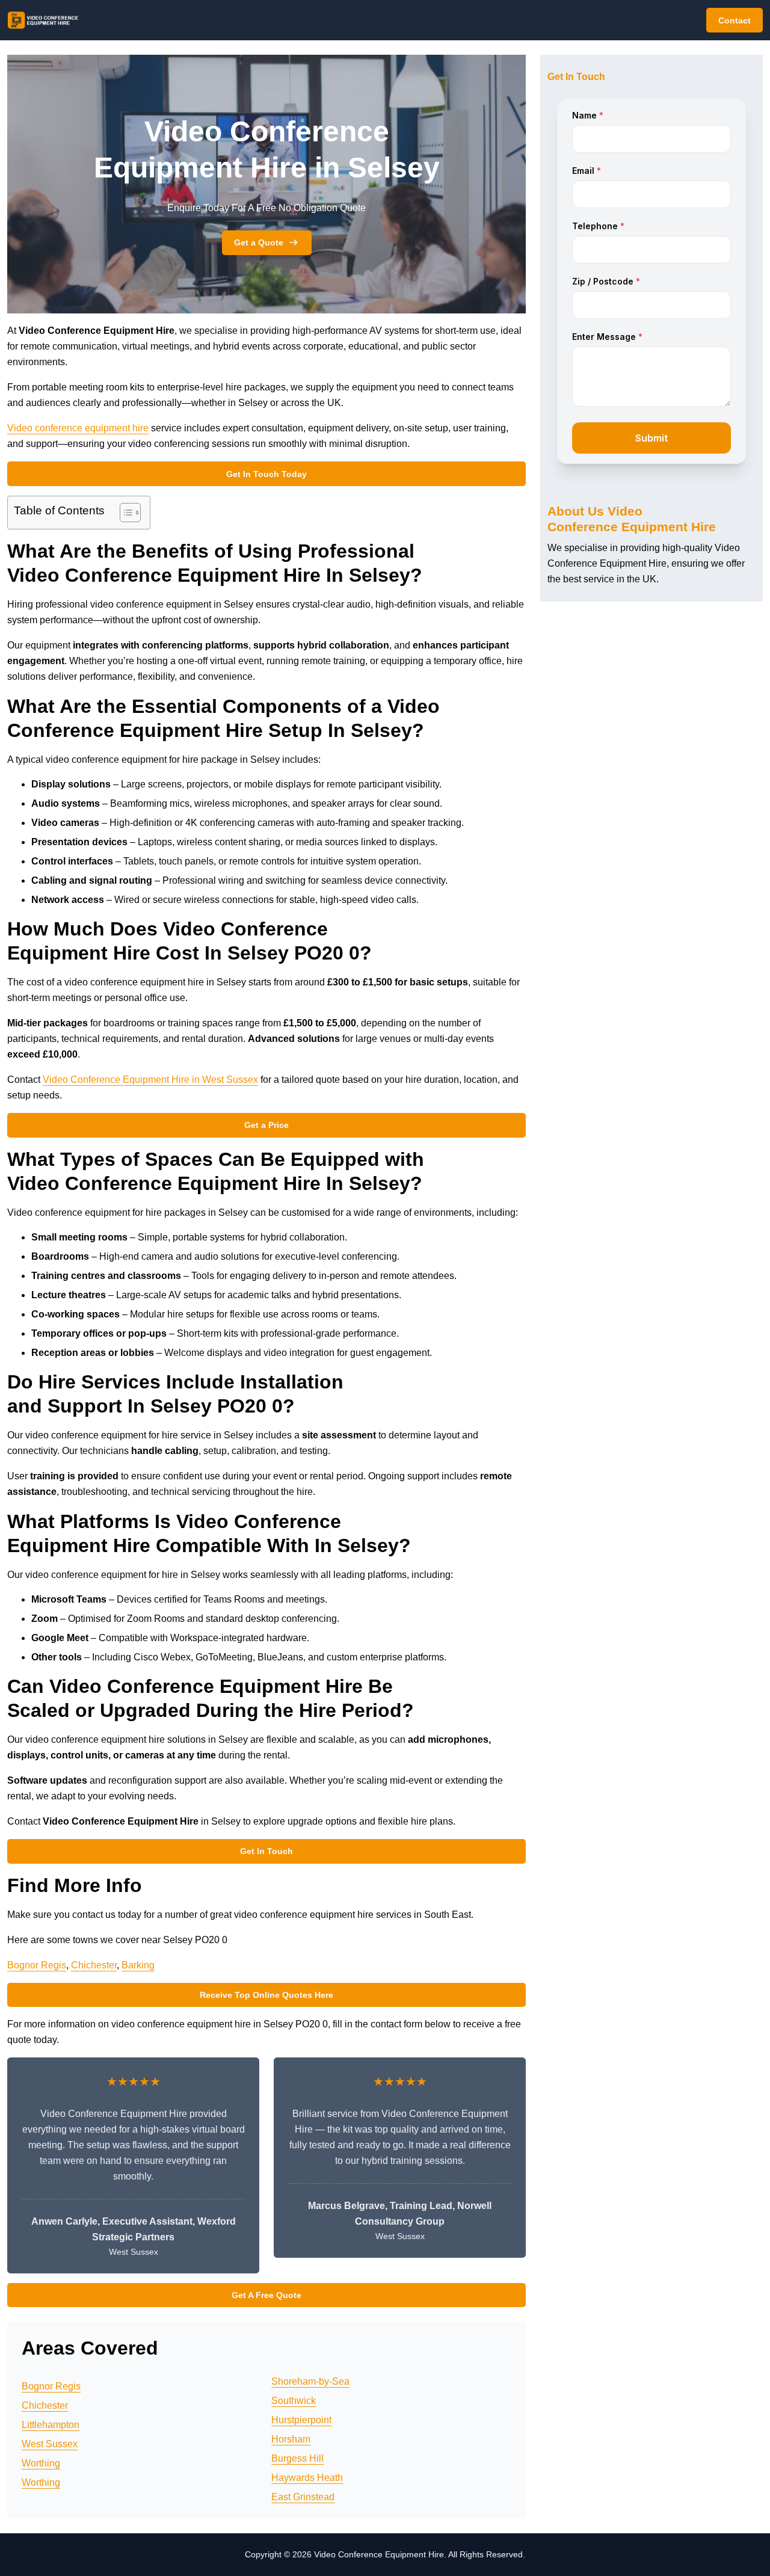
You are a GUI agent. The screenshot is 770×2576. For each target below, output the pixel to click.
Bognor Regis (37, 1965)
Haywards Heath (307, 2478)
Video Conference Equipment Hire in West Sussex (150, 1080)
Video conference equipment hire (78, 428)
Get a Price (266, 1125)
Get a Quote (259, 242)
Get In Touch (266, 1851)
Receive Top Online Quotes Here (266, 1995)
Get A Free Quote (266, 2295)
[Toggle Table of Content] (124, 513)
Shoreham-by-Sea (310, 2381)
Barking (138, 1965)
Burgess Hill (297, 2458)
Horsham (291, 2439)
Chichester (94, 1965)
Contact (735, 20)
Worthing (41, 2463)
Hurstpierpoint (301, 2420)
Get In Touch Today (266, 474)
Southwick (294, 2401)
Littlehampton (51, 2425)
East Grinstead (303, 2497)
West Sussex (50, 2444)
